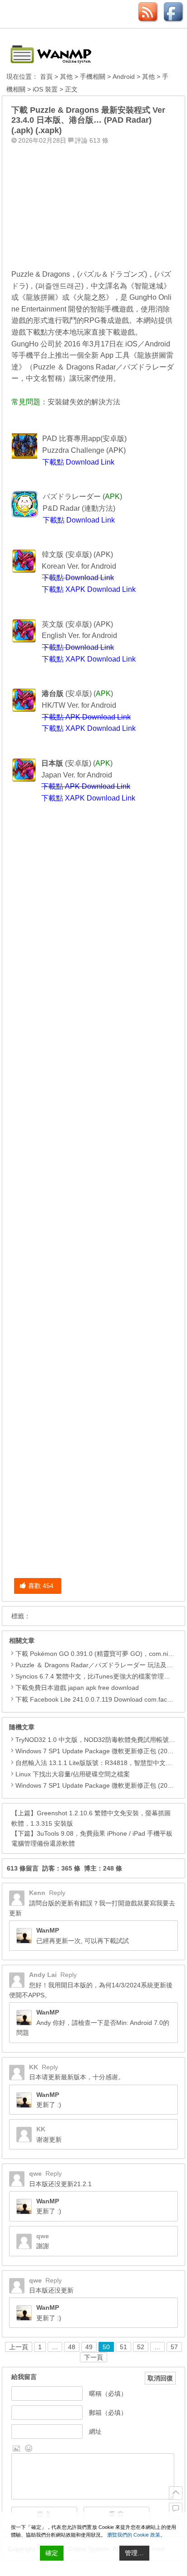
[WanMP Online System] (56, 51)
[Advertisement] (93, 205)
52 (141, 2347)
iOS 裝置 (45, 89)
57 (174, 2347)
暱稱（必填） (108, 2394)
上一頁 (19, 2347)
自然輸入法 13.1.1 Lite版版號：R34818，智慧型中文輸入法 (100, 1763)
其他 (66, 77)
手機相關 (93, 77)
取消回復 (160, 2378)
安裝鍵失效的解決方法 (84, 402)
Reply (57, 1893)
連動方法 (98, 508)
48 (72, 2347)
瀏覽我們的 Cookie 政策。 (136, 2535)
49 (89, 2347)
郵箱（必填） (108, 2413)
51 (123, 2347)
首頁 (46, 77)
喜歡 (41, 1586)
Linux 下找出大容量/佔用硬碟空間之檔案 (73, 1774)
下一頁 (93, 2357)
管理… (134, 2553)
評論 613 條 (92, 140)
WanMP (48, 1930)
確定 (52, 2553)
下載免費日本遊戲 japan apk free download (77, 1688)
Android (124, 77)
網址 (95, 2432)
